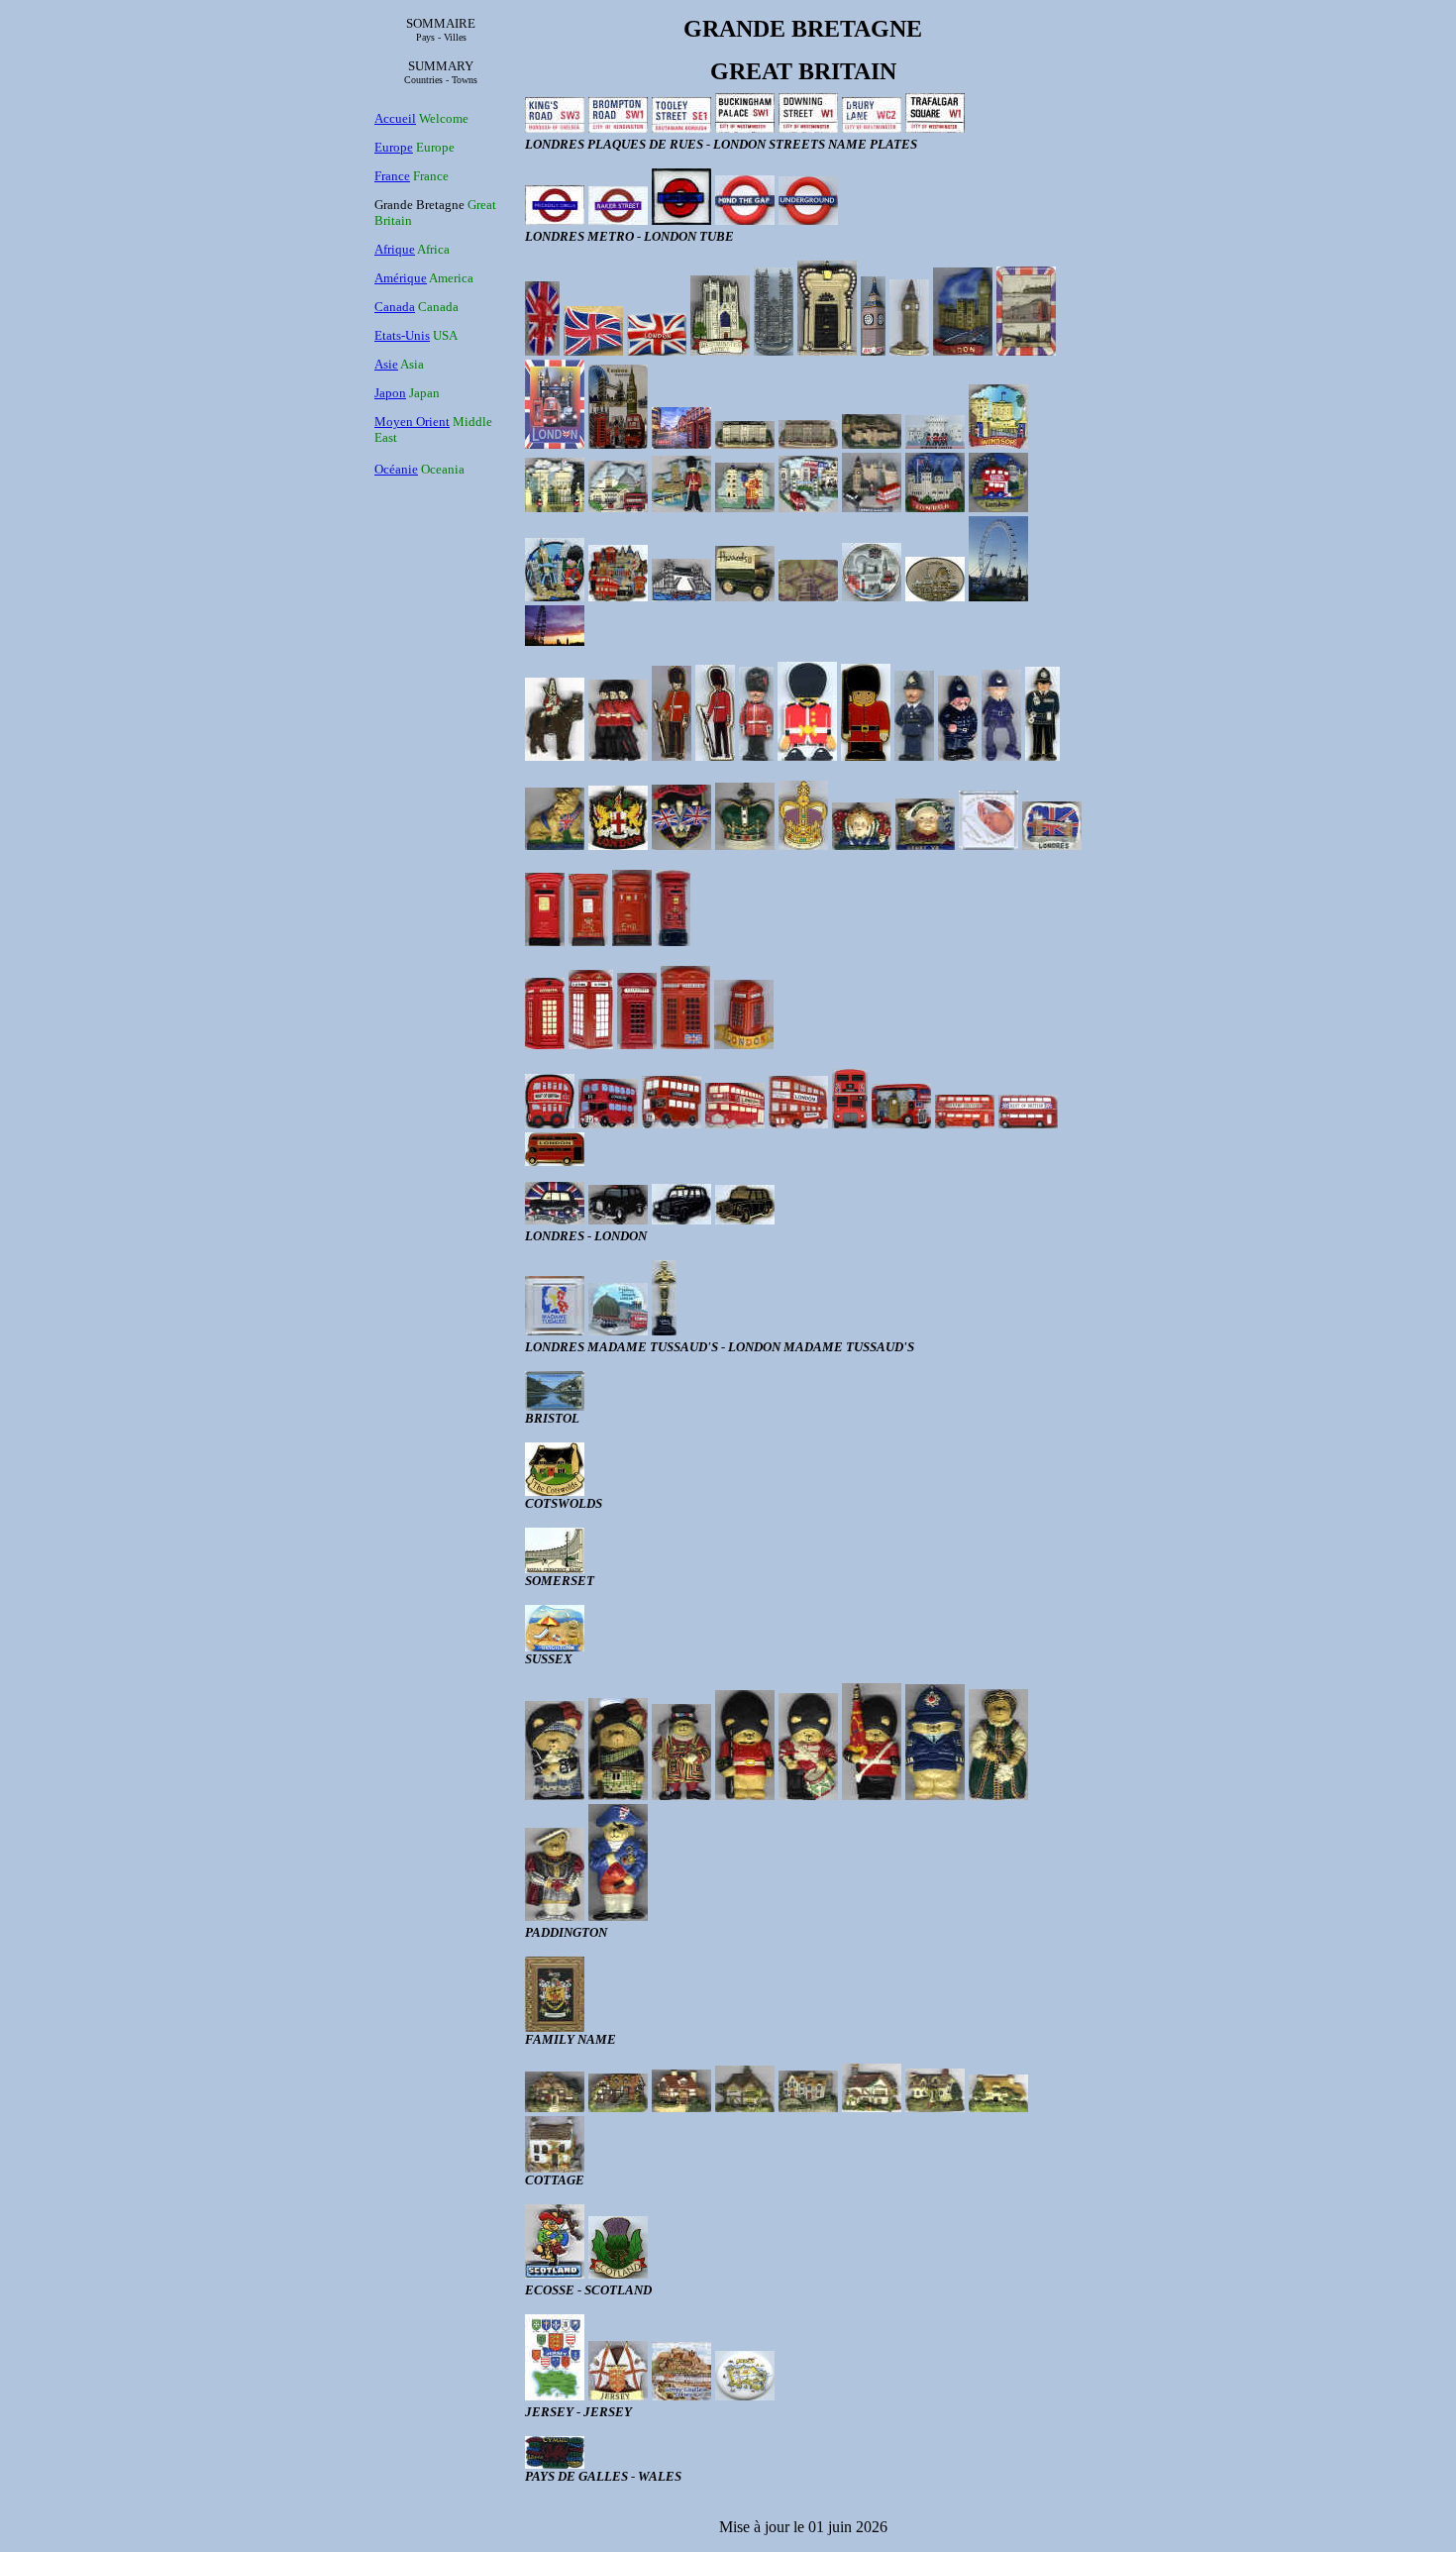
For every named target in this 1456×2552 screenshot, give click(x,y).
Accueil (395, 118)
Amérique (401, 278)
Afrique (395, 249)
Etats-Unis (402, 335)
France (392, 176)
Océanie (396, 469)
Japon (390, 393)
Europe (394, 147)
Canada (395, 307)
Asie (386, 364)
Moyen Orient (412, 422)
